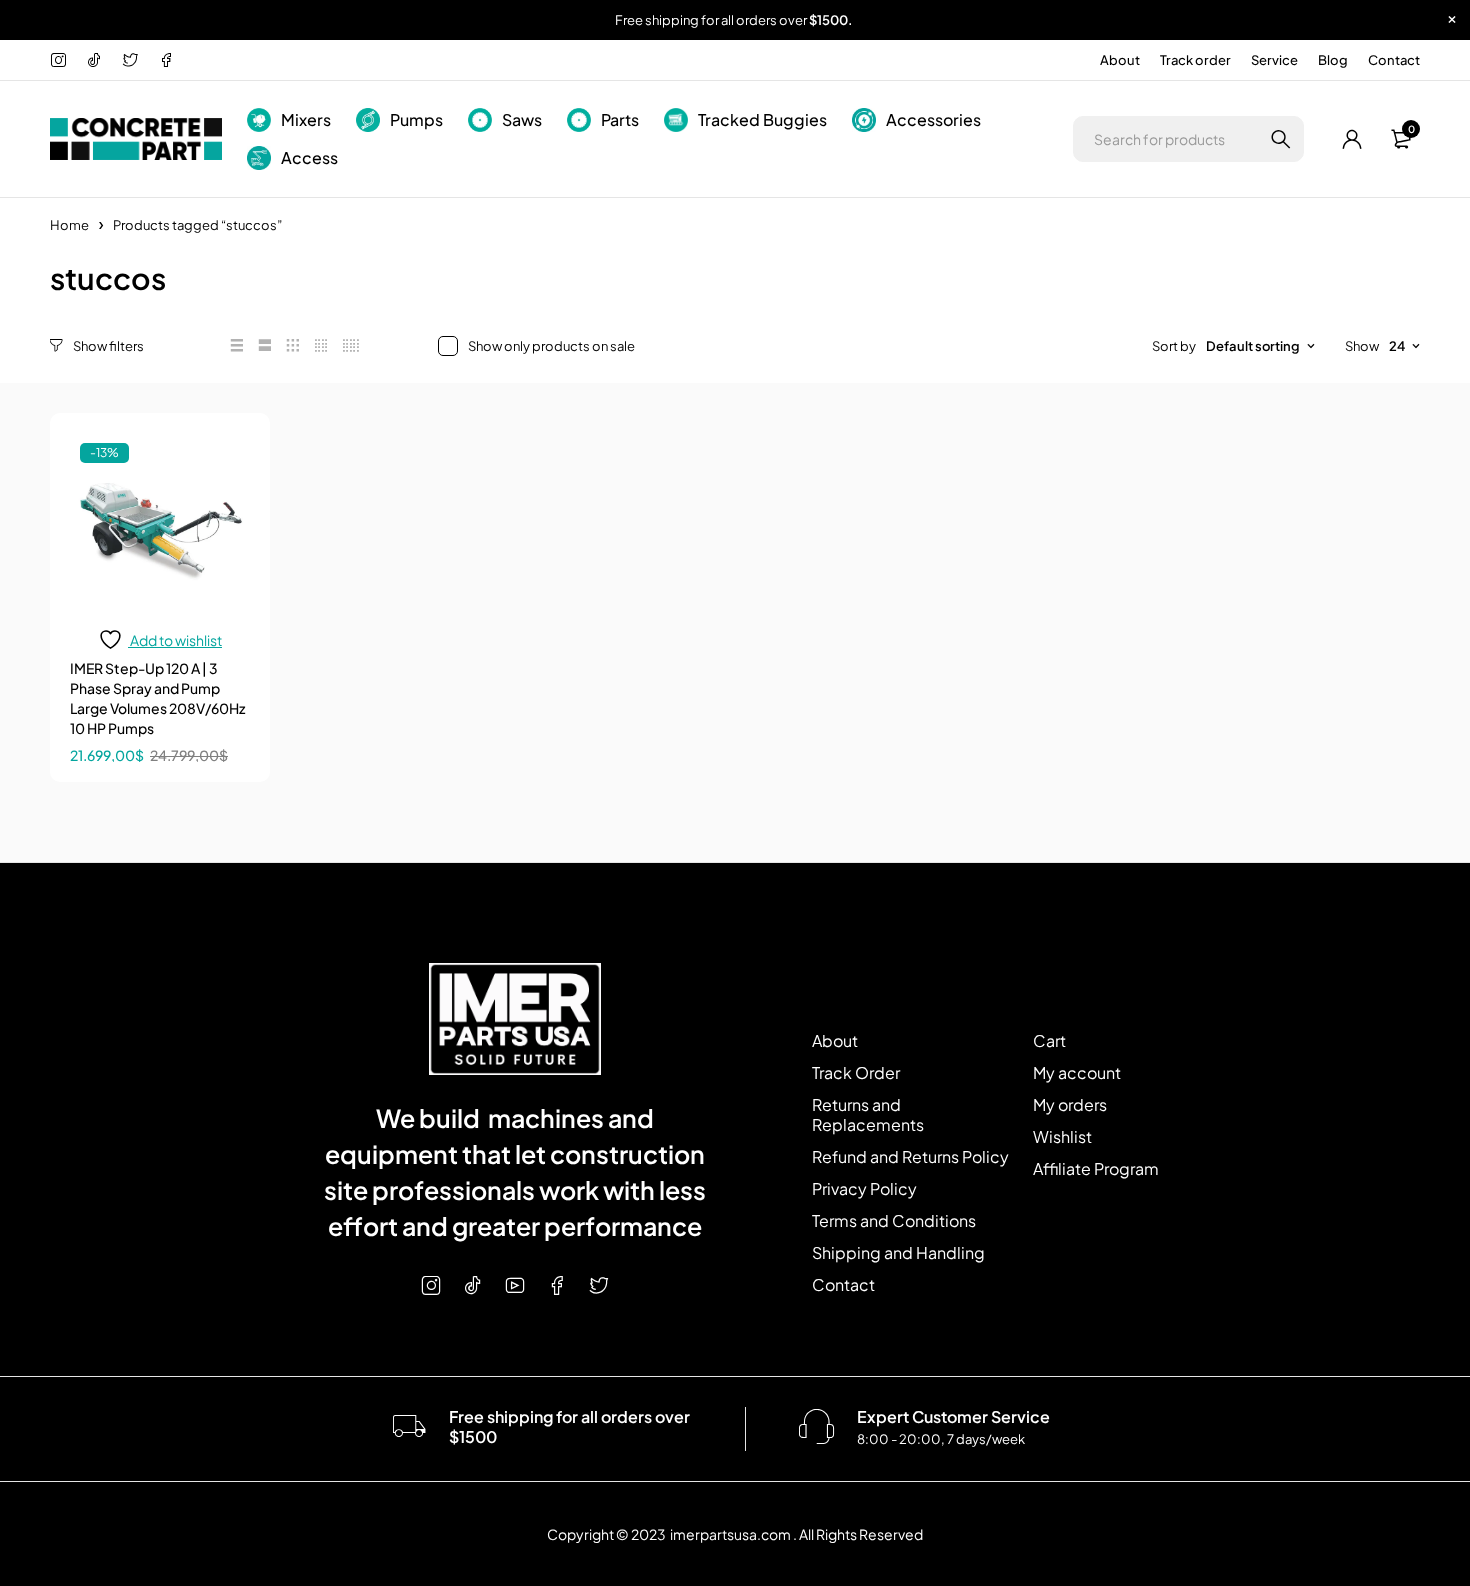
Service (1274, 60)
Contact (1394, 60)
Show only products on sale (551, 346)
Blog (1333, 60)
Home (69, 225)
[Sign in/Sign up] (1352, 139)
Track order (1195, 60)
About (1120, 60)
